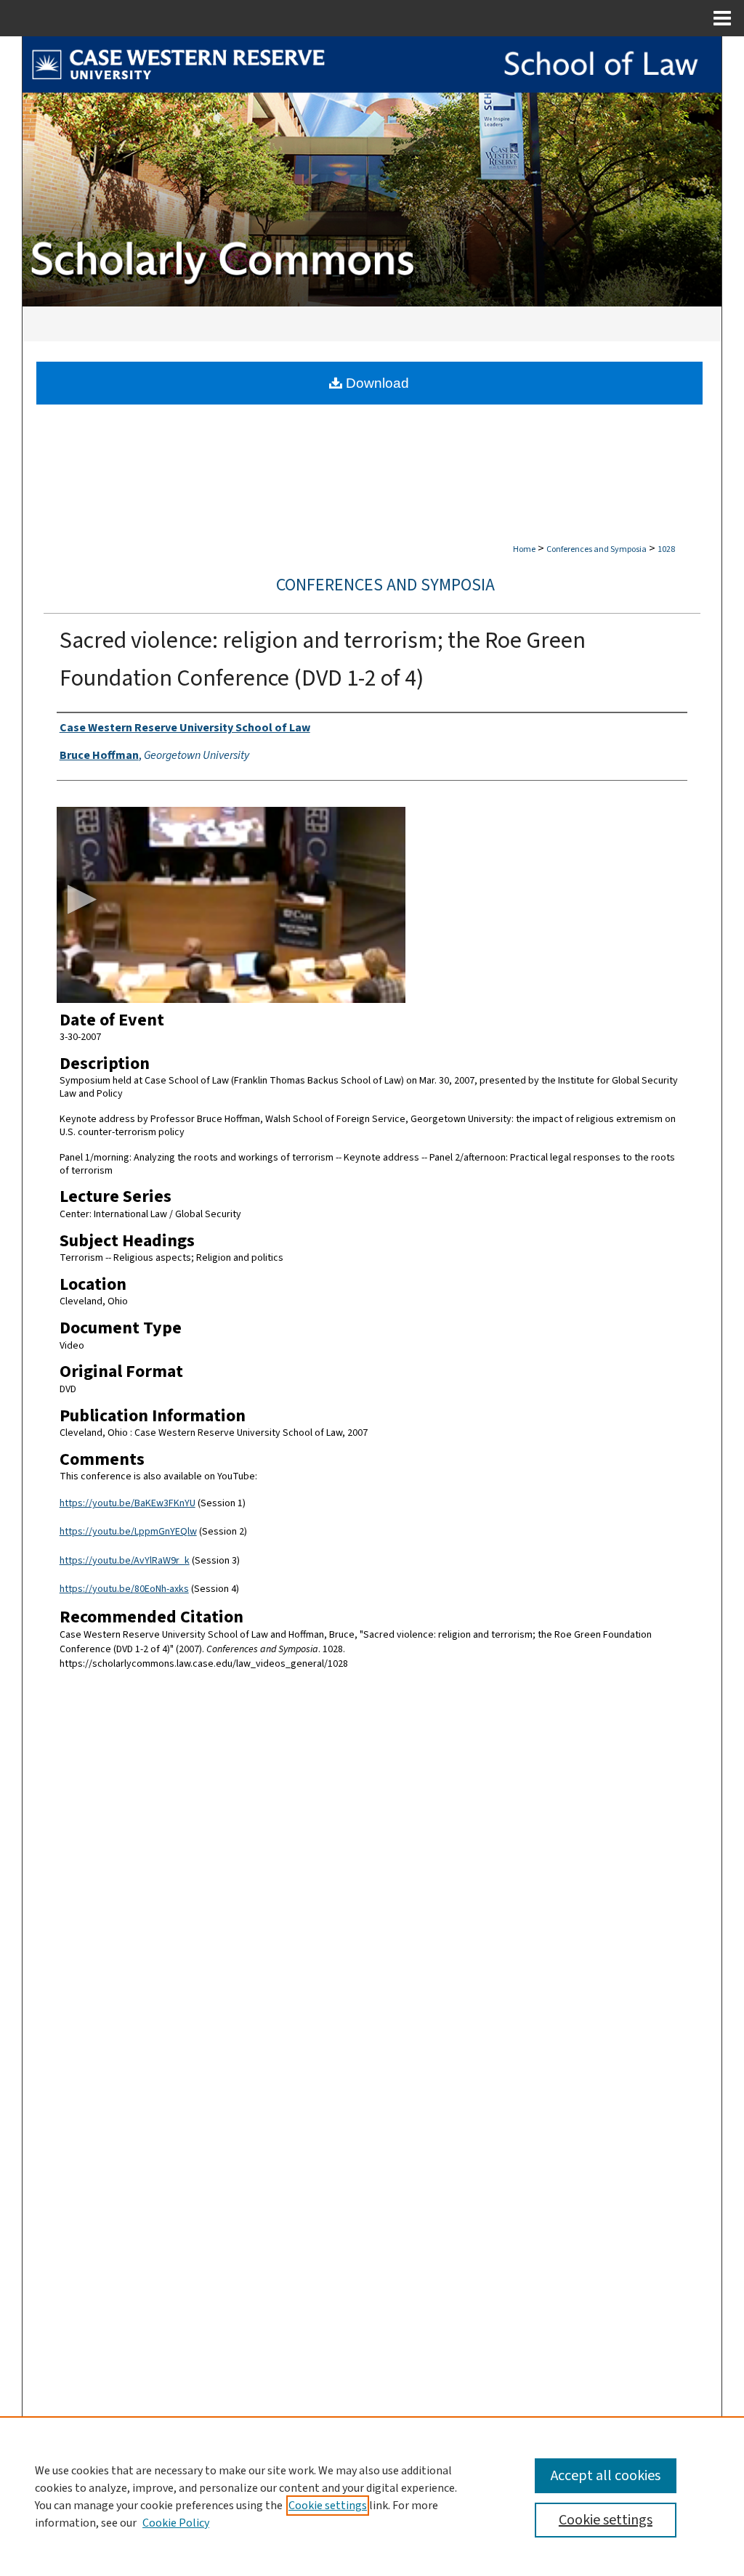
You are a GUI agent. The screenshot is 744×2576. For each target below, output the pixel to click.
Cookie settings (328, 2506)
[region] (372, 2496)
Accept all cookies (606, 2476)
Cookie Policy (176, 2523)
